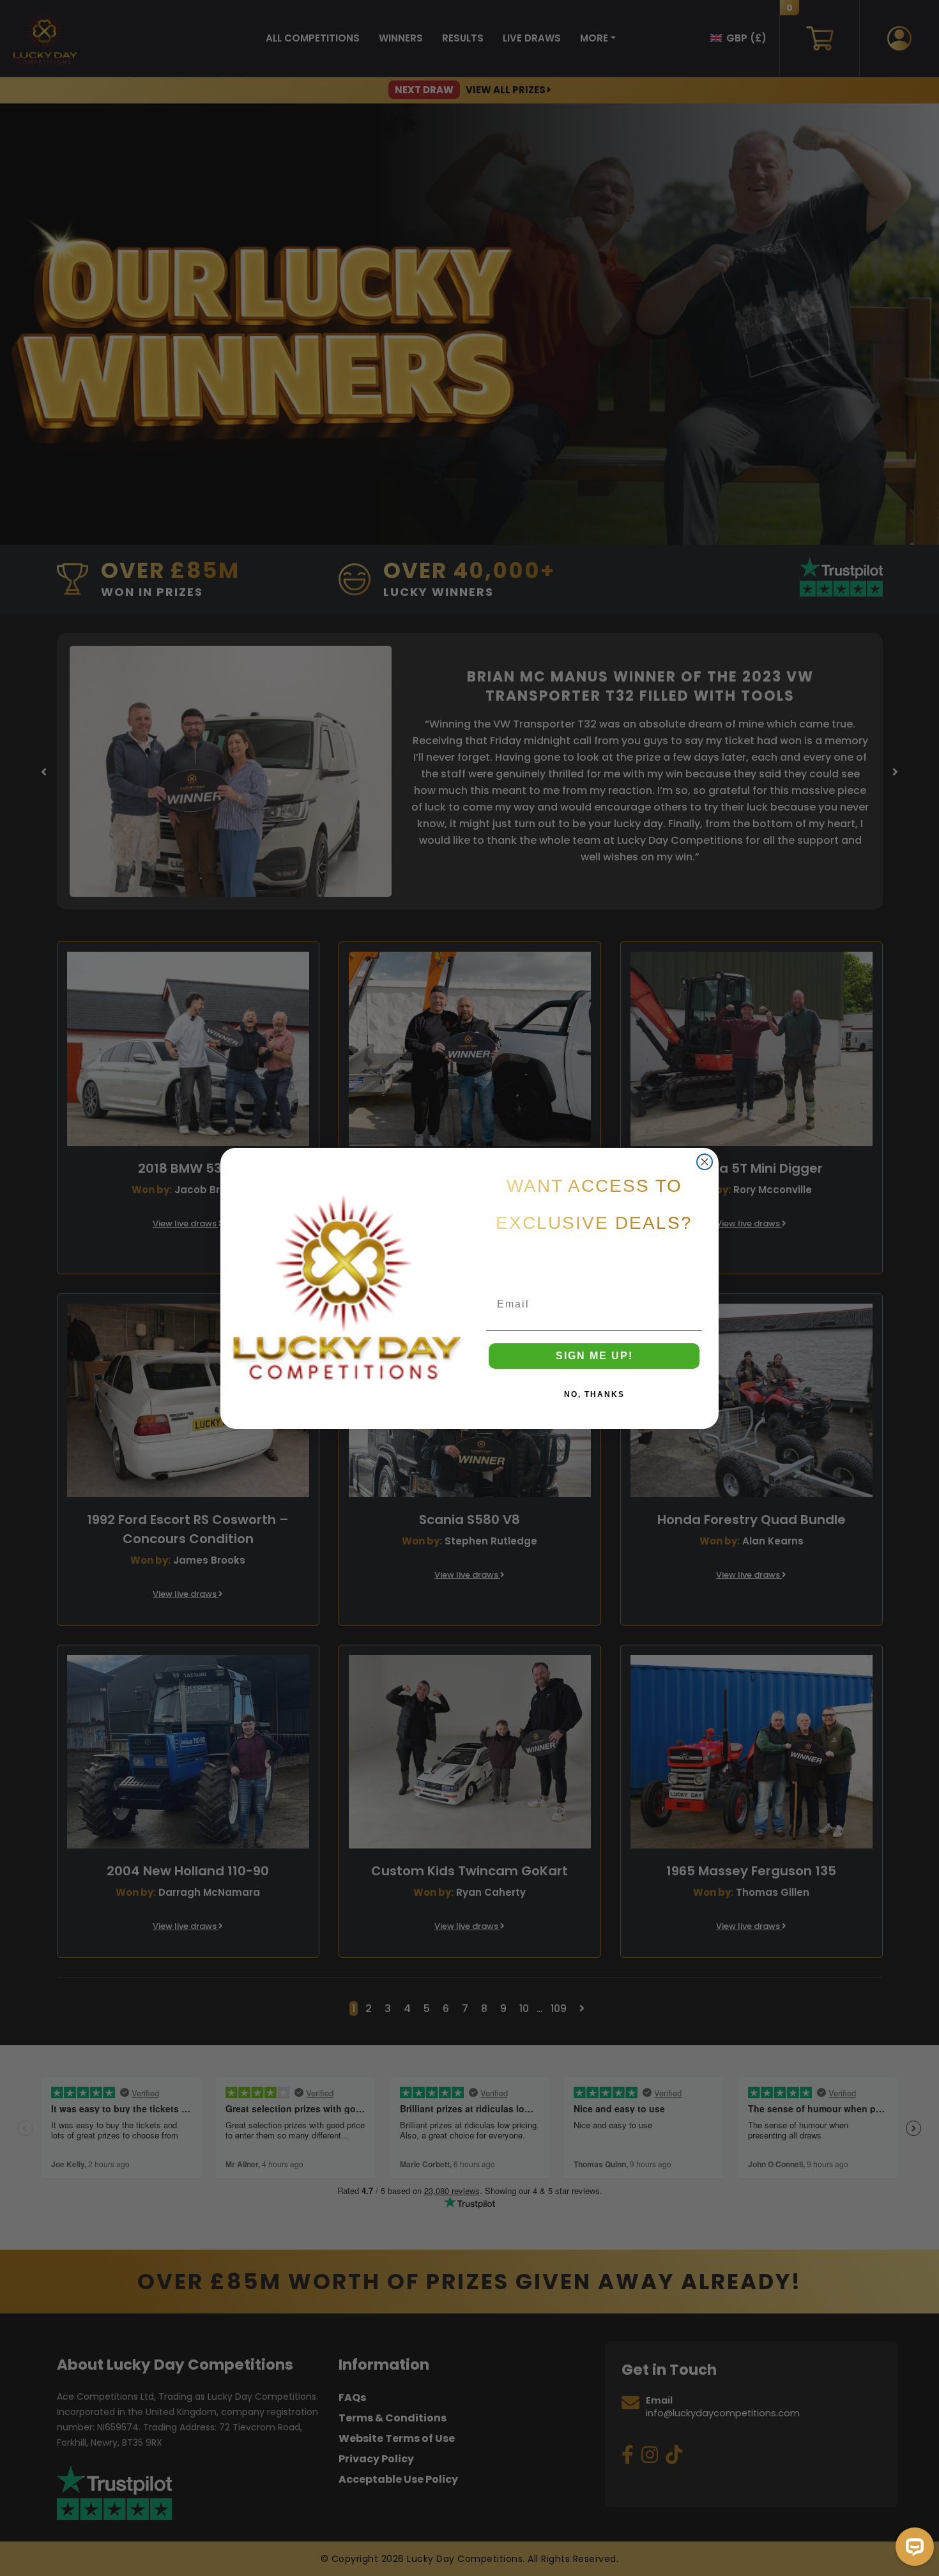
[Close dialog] (705, 1162)
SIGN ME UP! (594, 1356)
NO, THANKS (594, 1394)
